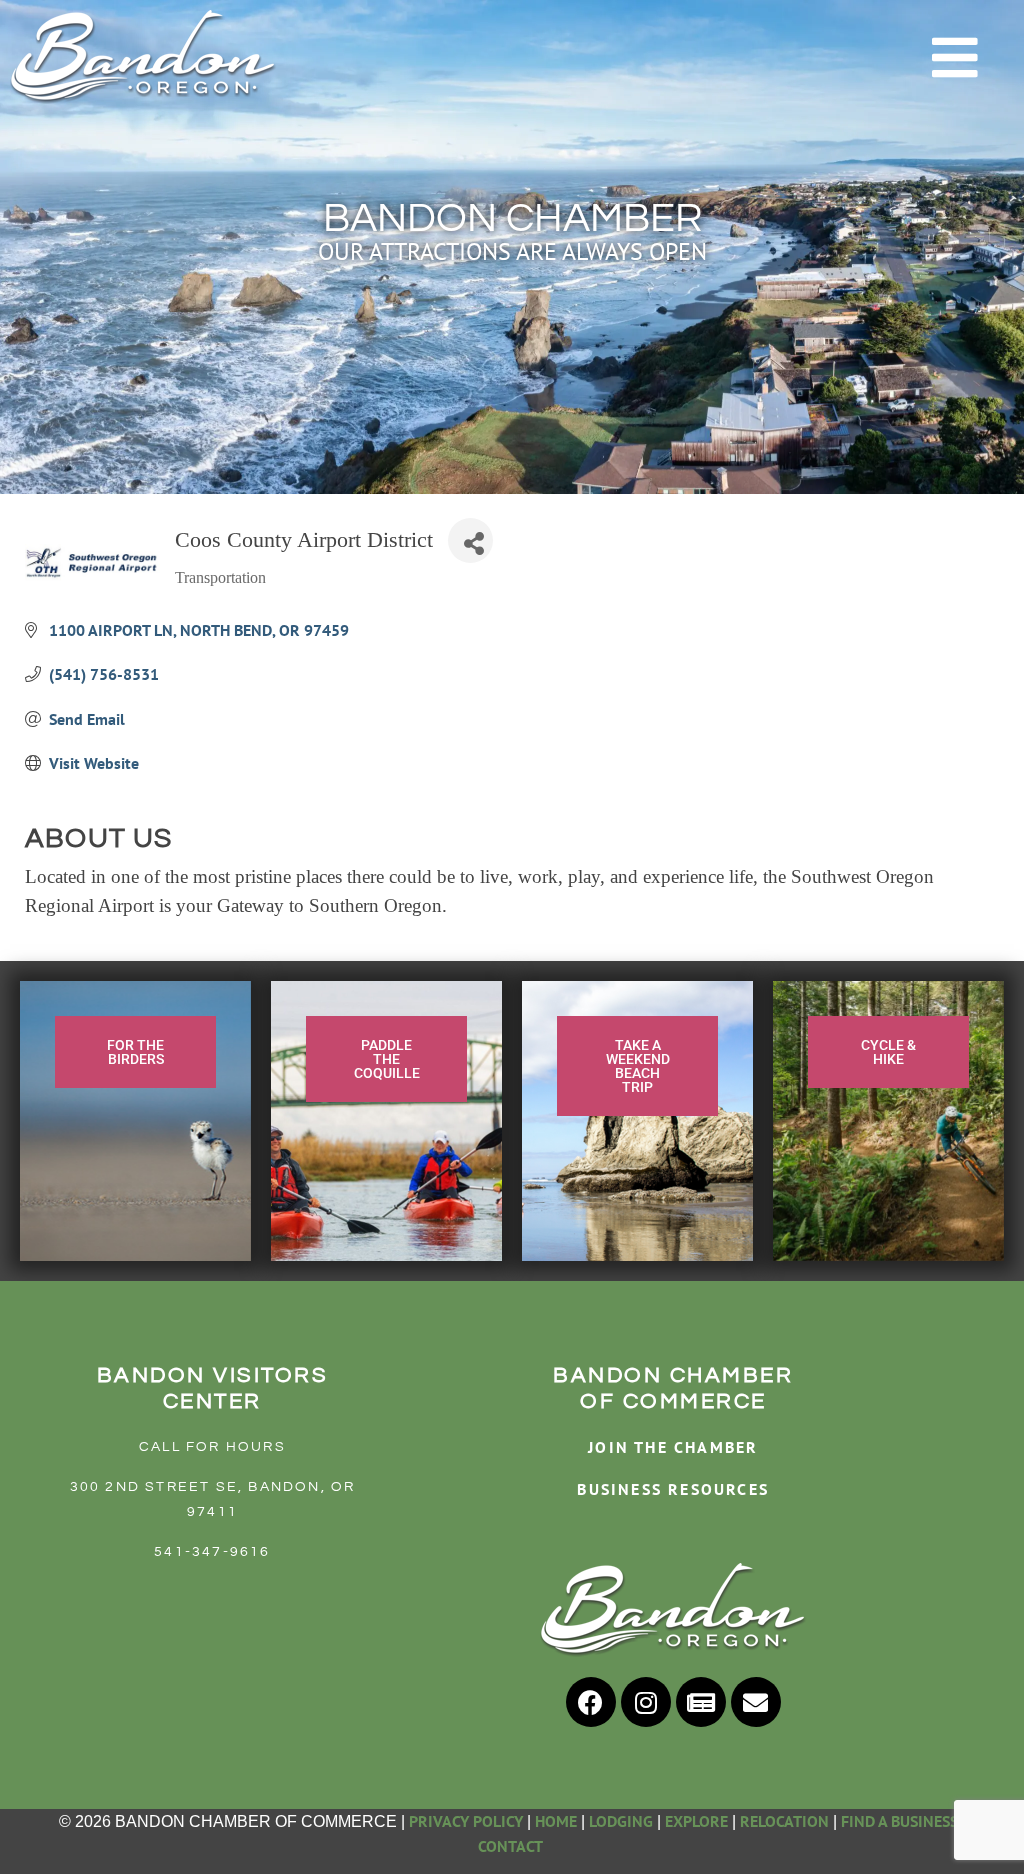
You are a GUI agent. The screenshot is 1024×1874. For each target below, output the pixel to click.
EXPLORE (696, 1821)
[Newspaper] (701, 1702)
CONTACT (512, 1846)
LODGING (621, 1821)
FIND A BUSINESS (899, 1821)
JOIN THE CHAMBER (673, 1447)
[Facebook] (591, 1702)
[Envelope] (756, 1702)
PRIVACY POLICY (466, 1821)
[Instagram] (646, 1702)
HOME (556, 1821)
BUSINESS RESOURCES (673, 1489)
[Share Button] (470, 540)
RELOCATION (784, 1821)
